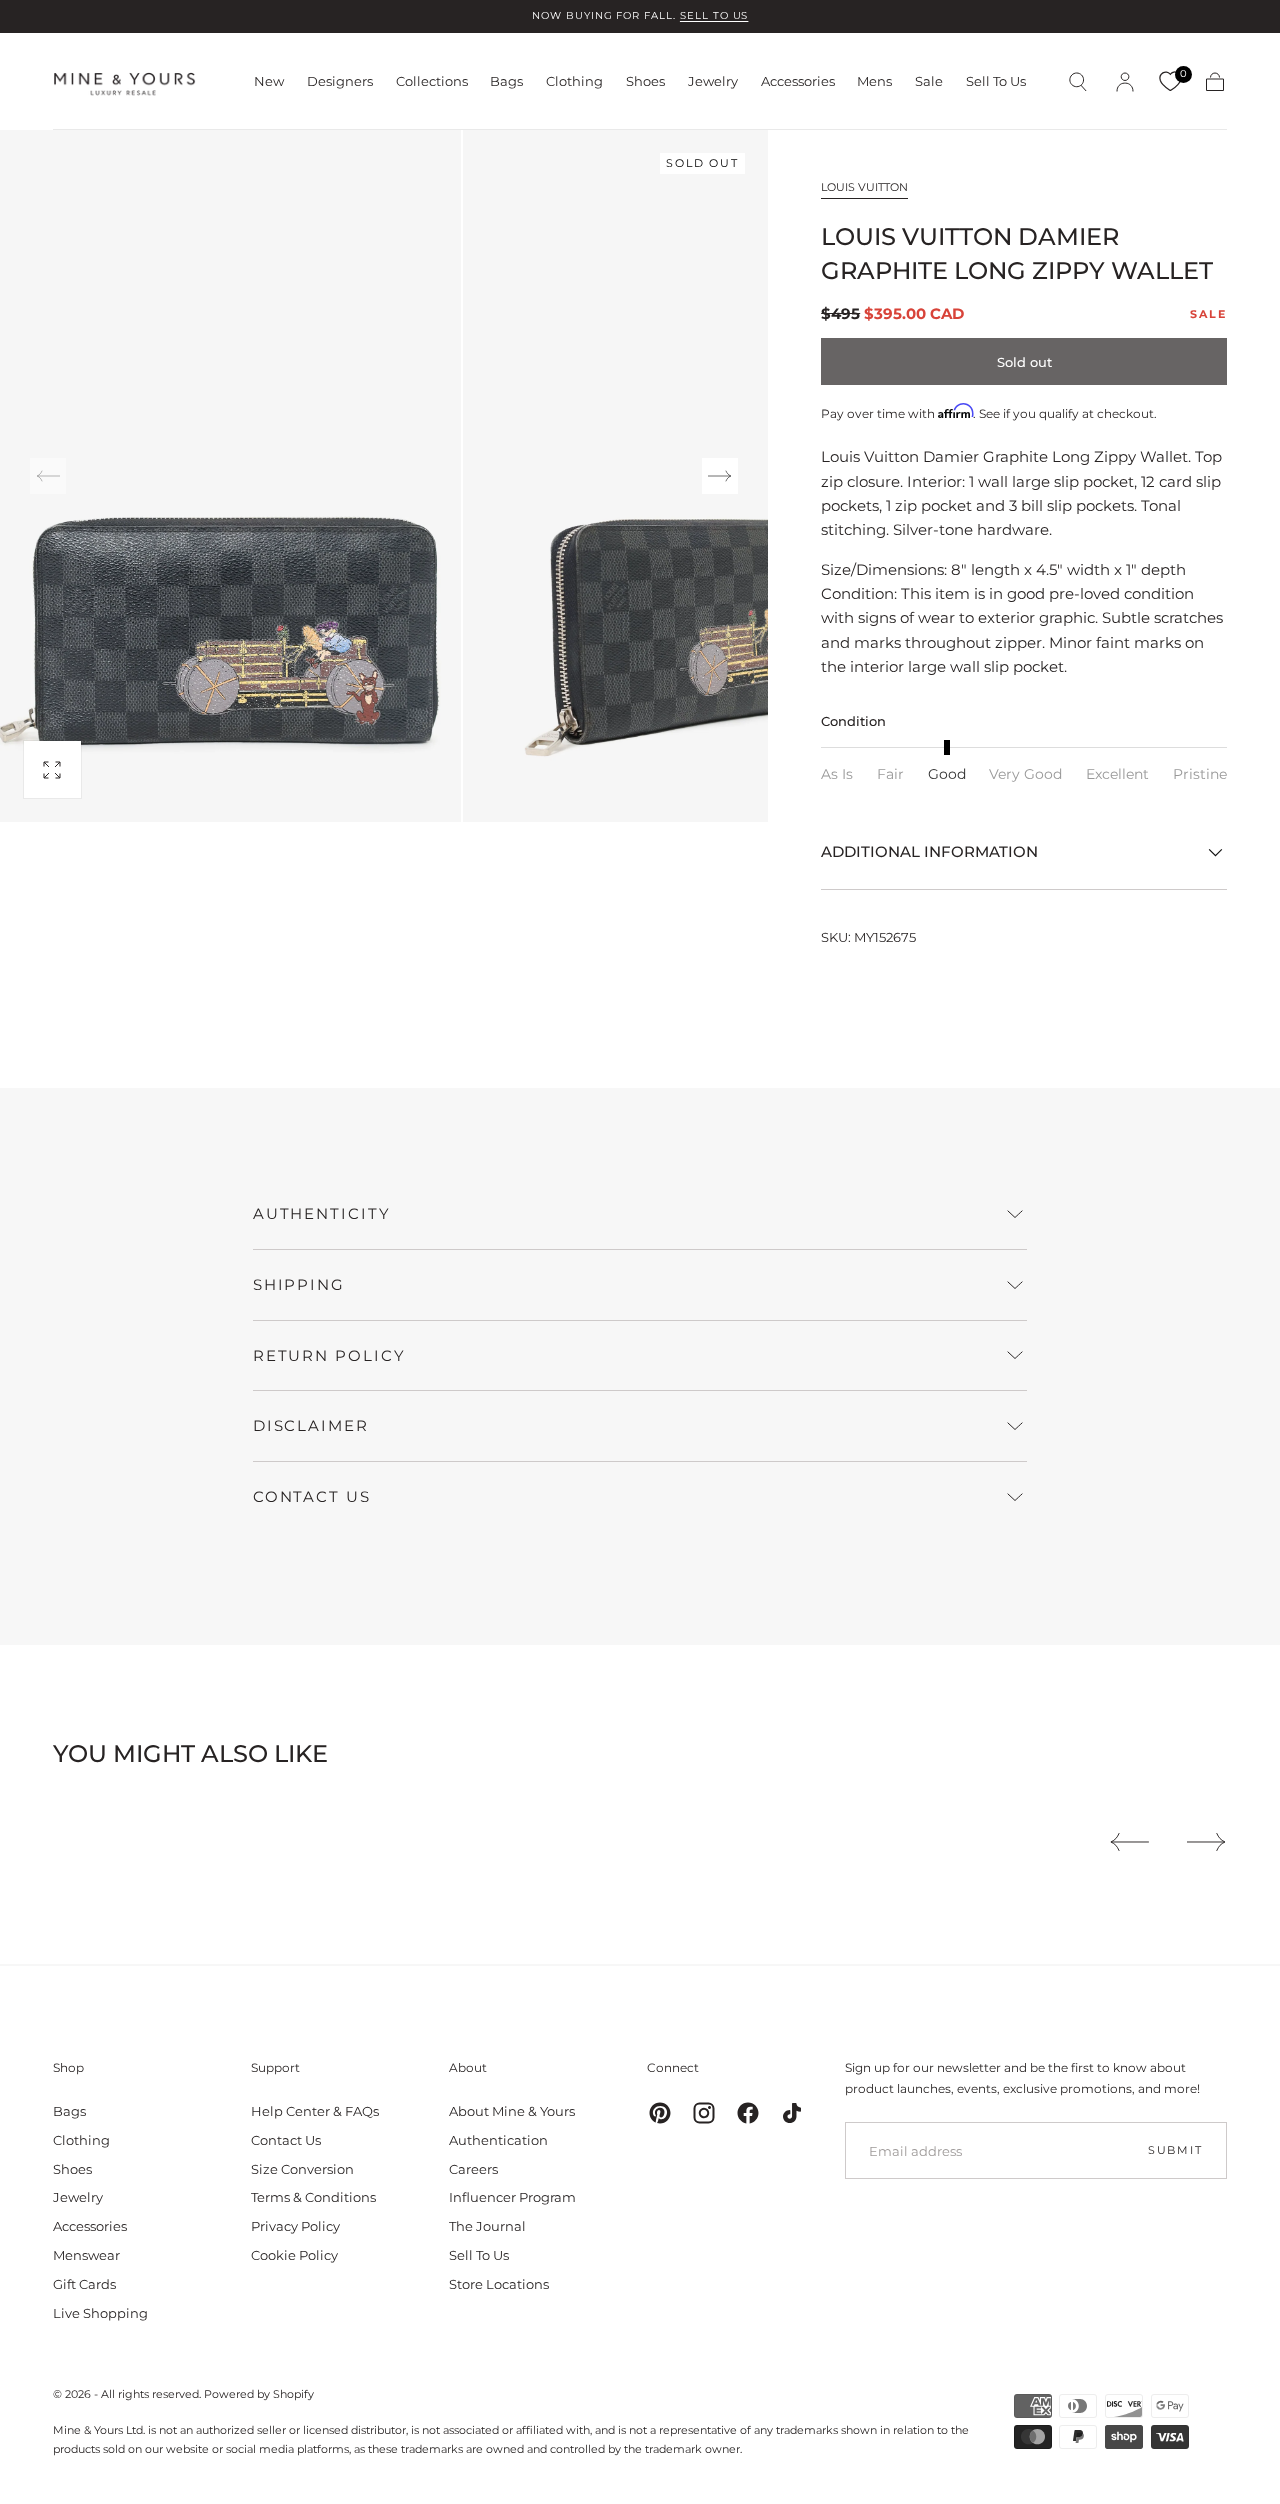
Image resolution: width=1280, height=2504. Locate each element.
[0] (1170, 82)
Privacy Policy (295, 2226)
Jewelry (713, 81)
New (269, 81)
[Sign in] (1125, 82)
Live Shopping (100, 2313)
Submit (1175, 2150)
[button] (1078, 82)
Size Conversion (302, 2169)
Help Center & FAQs (315, 2111)
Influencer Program (512, 2197)
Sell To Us (996, 81)
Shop (68, 2067)
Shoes (645, 81)
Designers (340, 81)
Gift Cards (84, 2284)
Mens (874, 81)
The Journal (487, 2226)
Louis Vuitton (864, 187)
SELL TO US (714, 15)
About (468, 2067)
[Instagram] (704, 2113)
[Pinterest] (660, 2113)
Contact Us (286, 2140)
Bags (506, 81)
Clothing (574, 81)
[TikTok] (792, 2113)
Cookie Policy (294, 2255)
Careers (473, 2169)
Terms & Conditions (313, 2197)
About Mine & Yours (512, 2111)
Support (275, 2067)
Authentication (498, 2140)
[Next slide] (720, 476)
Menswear (86, 2255)
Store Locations (499, 2284)
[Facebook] (748, 2113)
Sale (929, 81)
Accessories (798, 81)
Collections (432, 81)
